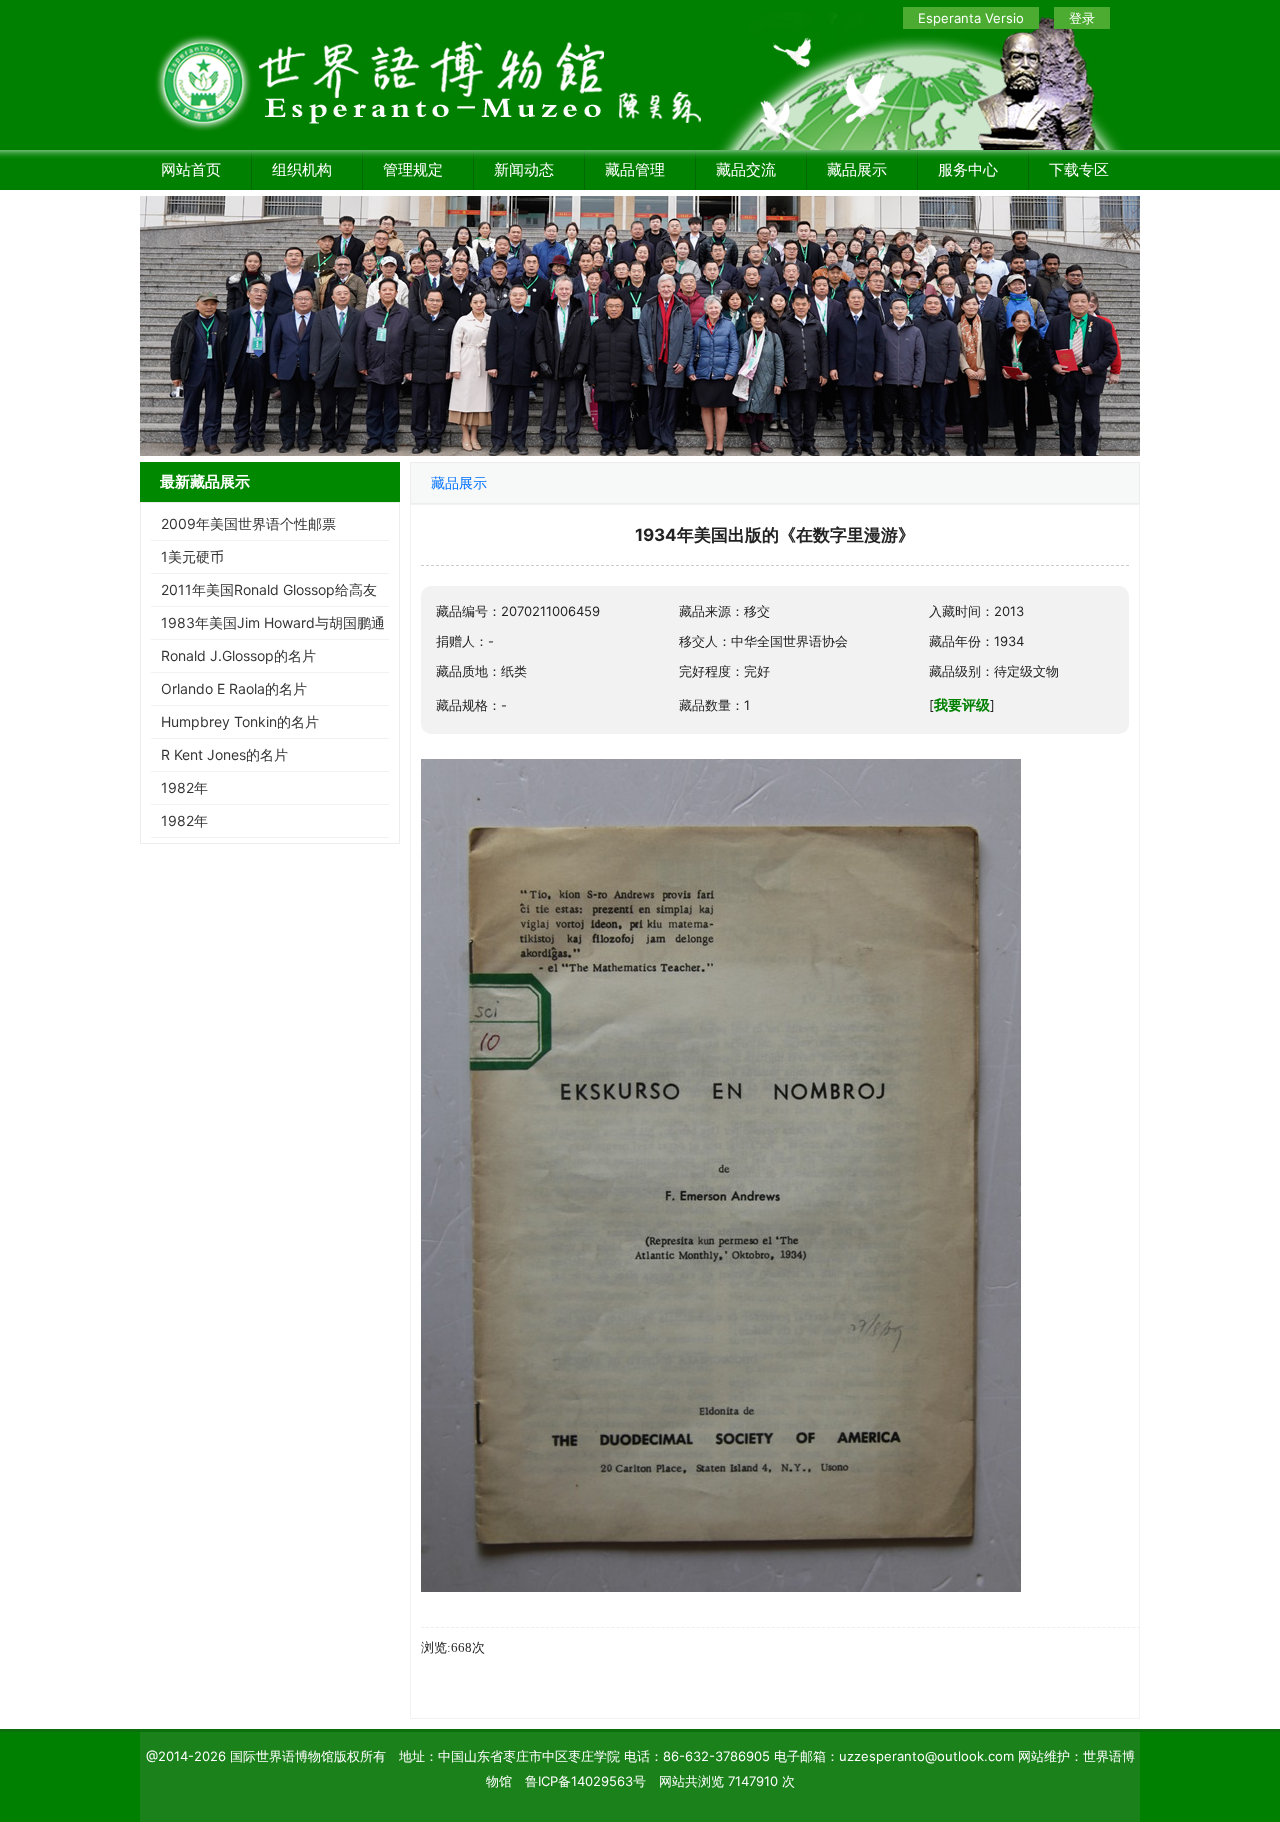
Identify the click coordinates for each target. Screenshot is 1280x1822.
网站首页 (191, 169)
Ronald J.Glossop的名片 (238, 655)
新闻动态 (524, 169)
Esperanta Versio (971, 18)
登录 (1082, 18)
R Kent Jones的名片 (224, 754)
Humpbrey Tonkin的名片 (240, 721)
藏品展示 (857, 169)
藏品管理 (635, 169)
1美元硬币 (192, 556)
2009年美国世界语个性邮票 (248, 523)
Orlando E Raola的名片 (234, 688)
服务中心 (968, 169)
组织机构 (302, 169)
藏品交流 (746, 169)
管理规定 (413, 169)
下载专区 (1079, 169)
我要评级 (962, 704)
